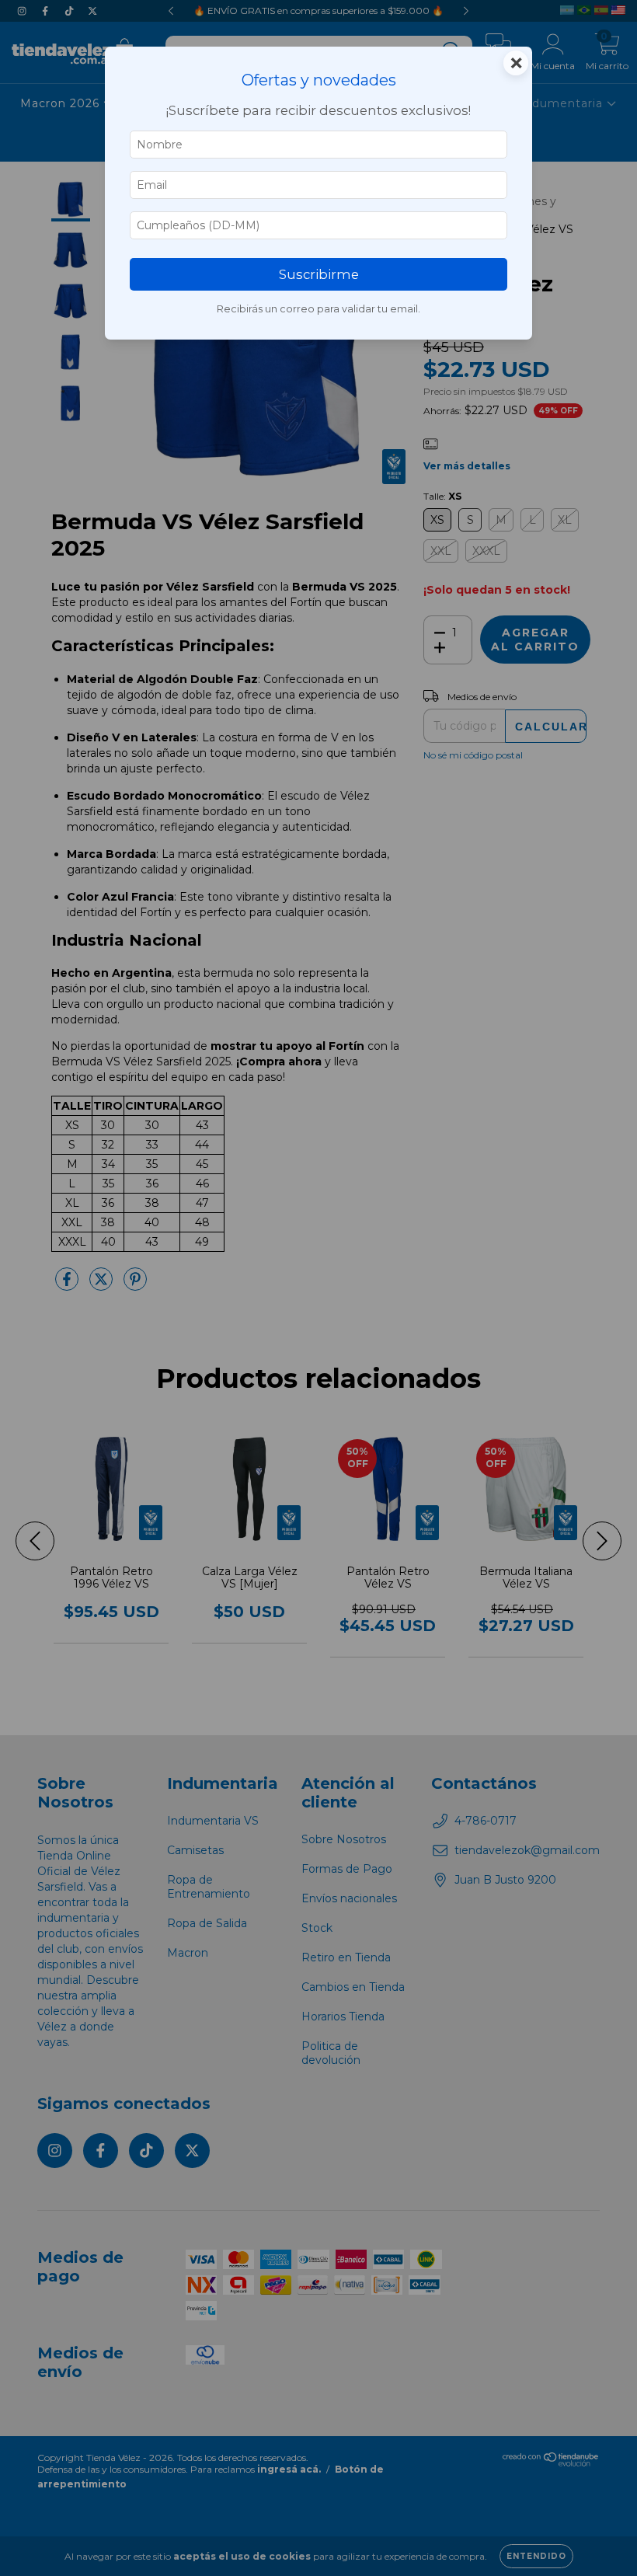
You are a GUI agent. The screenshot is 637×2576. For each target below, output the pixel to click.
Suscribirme (319, 274)
